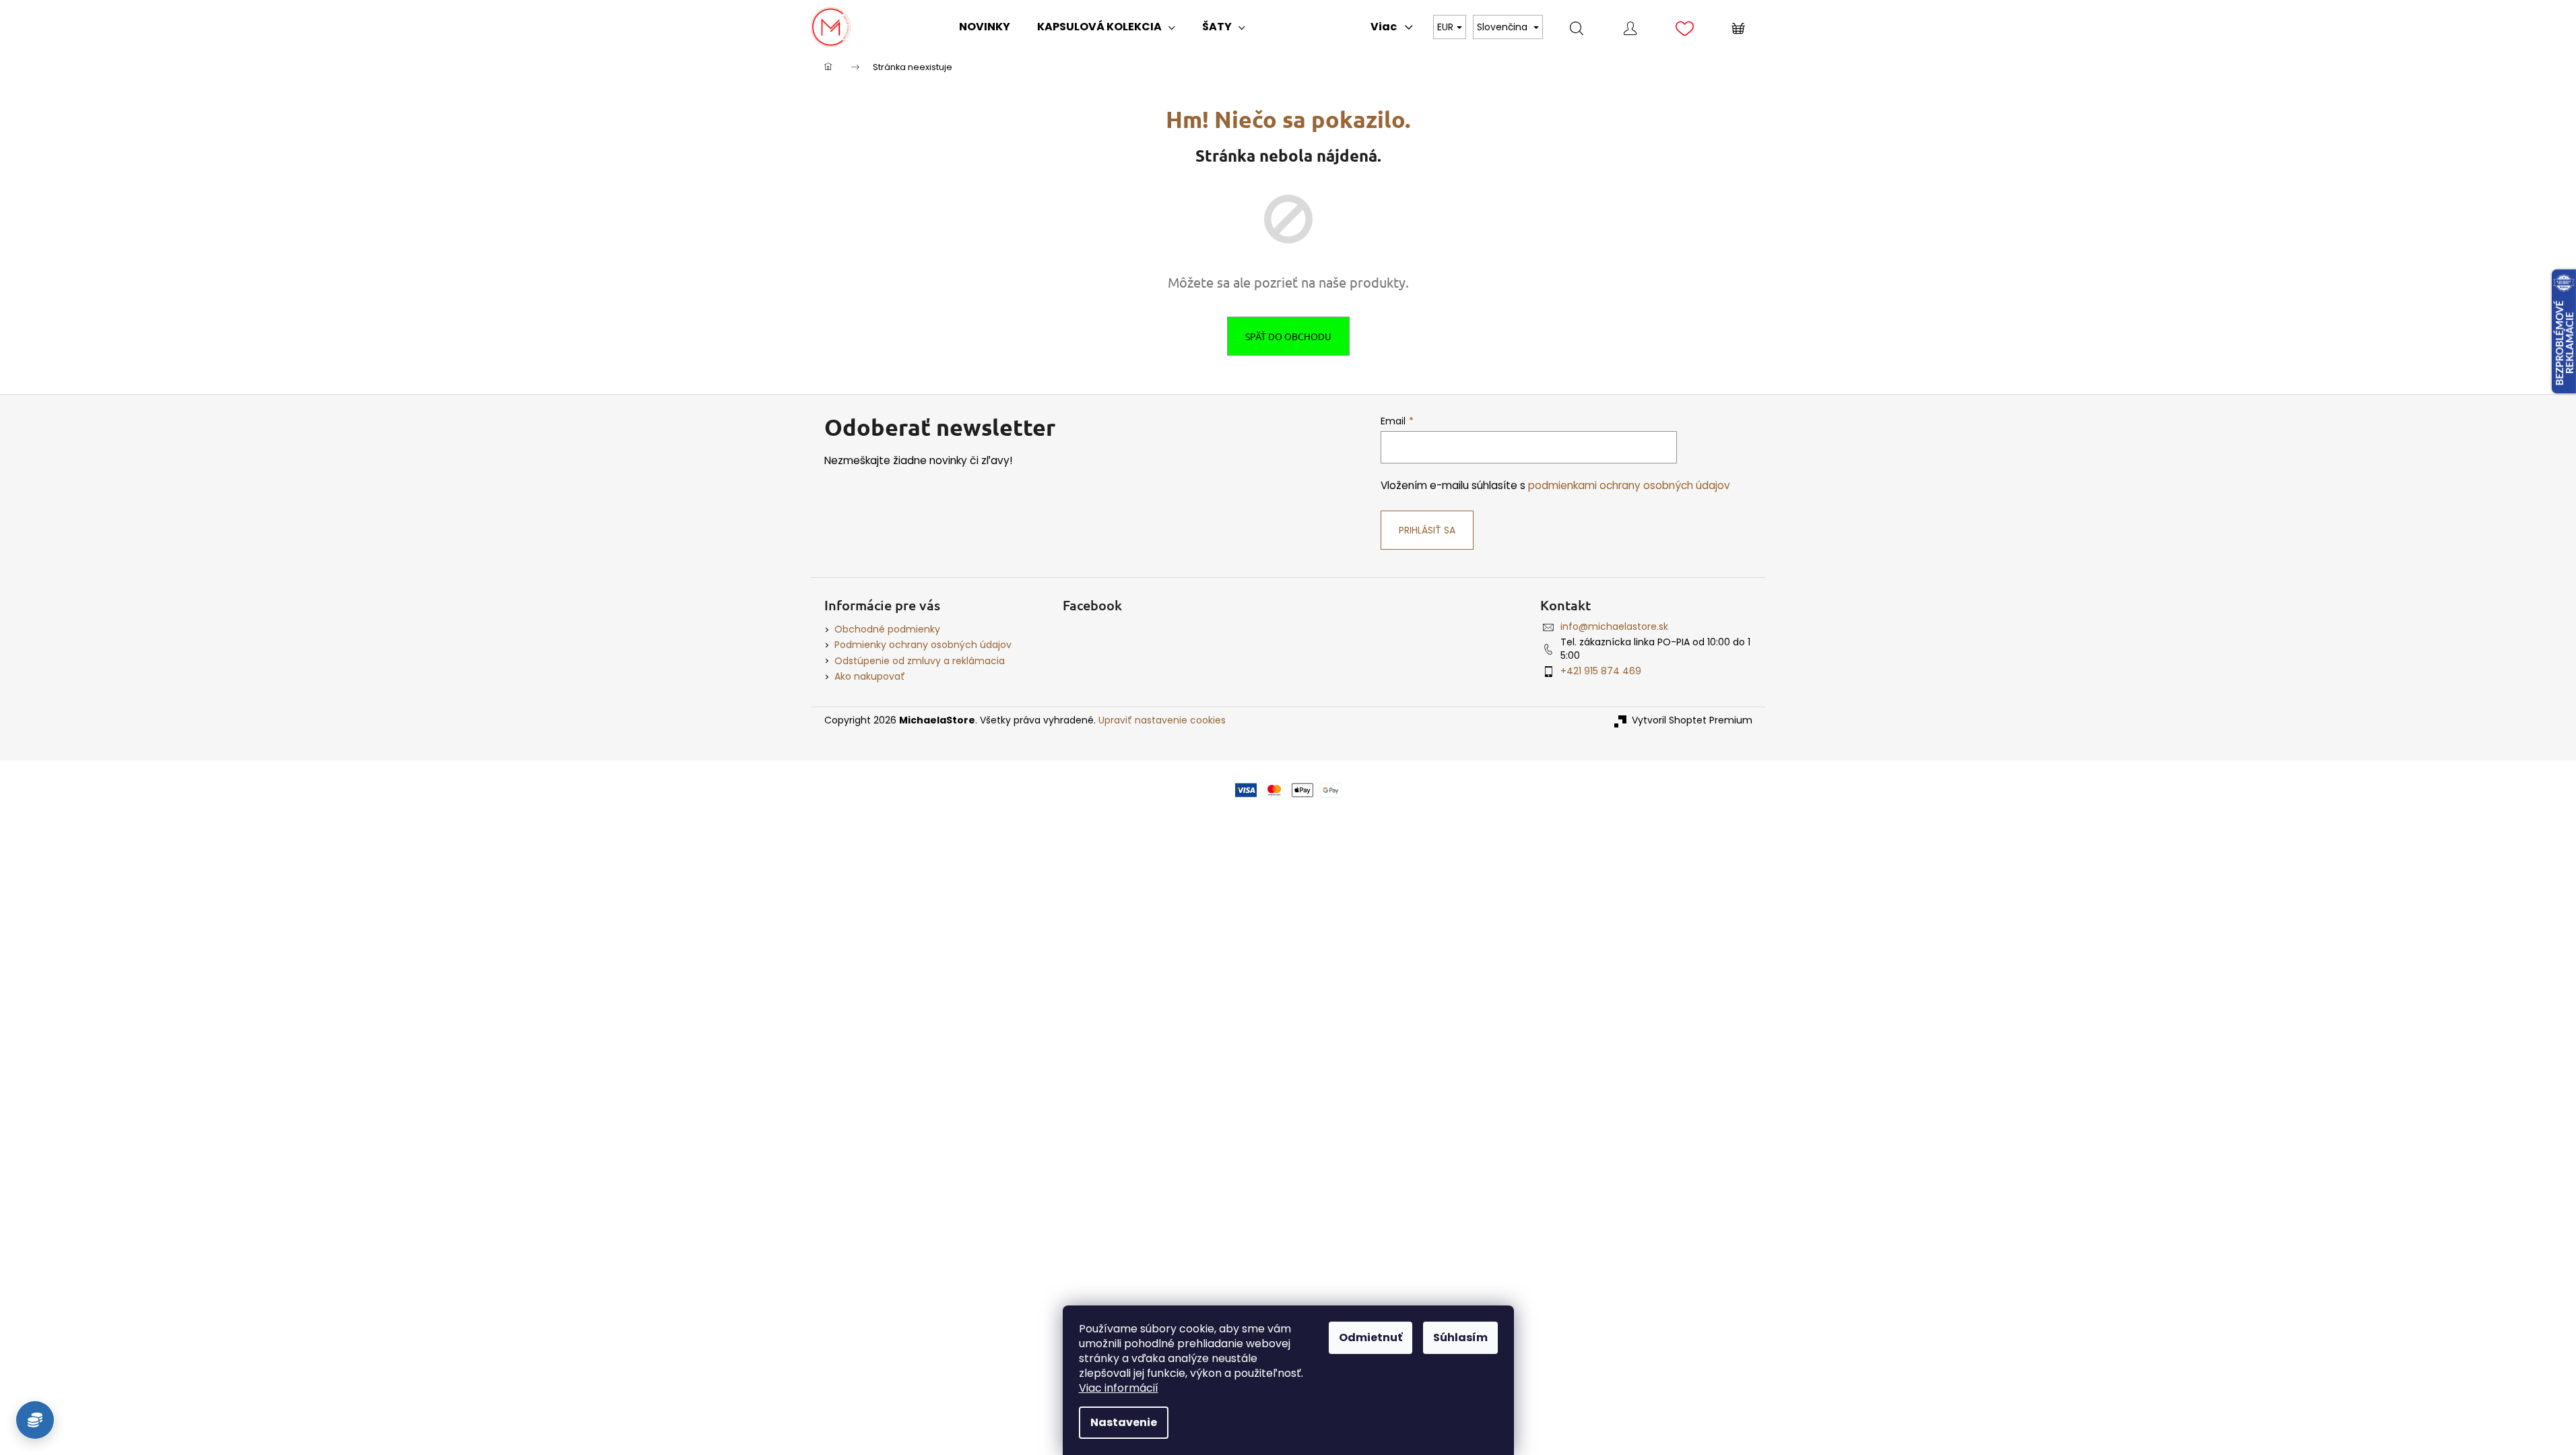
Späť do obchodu (1288, 336)
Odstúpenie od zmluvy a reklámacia (920, 661)
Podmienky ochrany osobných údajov (923, 645)
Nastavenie (1124, 1422)
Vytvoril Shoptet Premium (1692, 720)
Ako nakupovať (870, 676)
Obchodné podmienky (887, 629)
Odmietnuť (1370, 1337)
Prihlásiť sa (1427, 530)
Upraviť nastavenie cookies (1162, 720)
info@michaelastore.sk (1614, 626)
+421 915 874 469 (1601, 671)
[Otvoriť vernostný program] (35, 1420)
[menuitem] (985, 27)
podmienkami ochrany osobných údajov (1629, 485)
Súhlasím (1460, 1337)
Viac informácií (1119, 1388)
